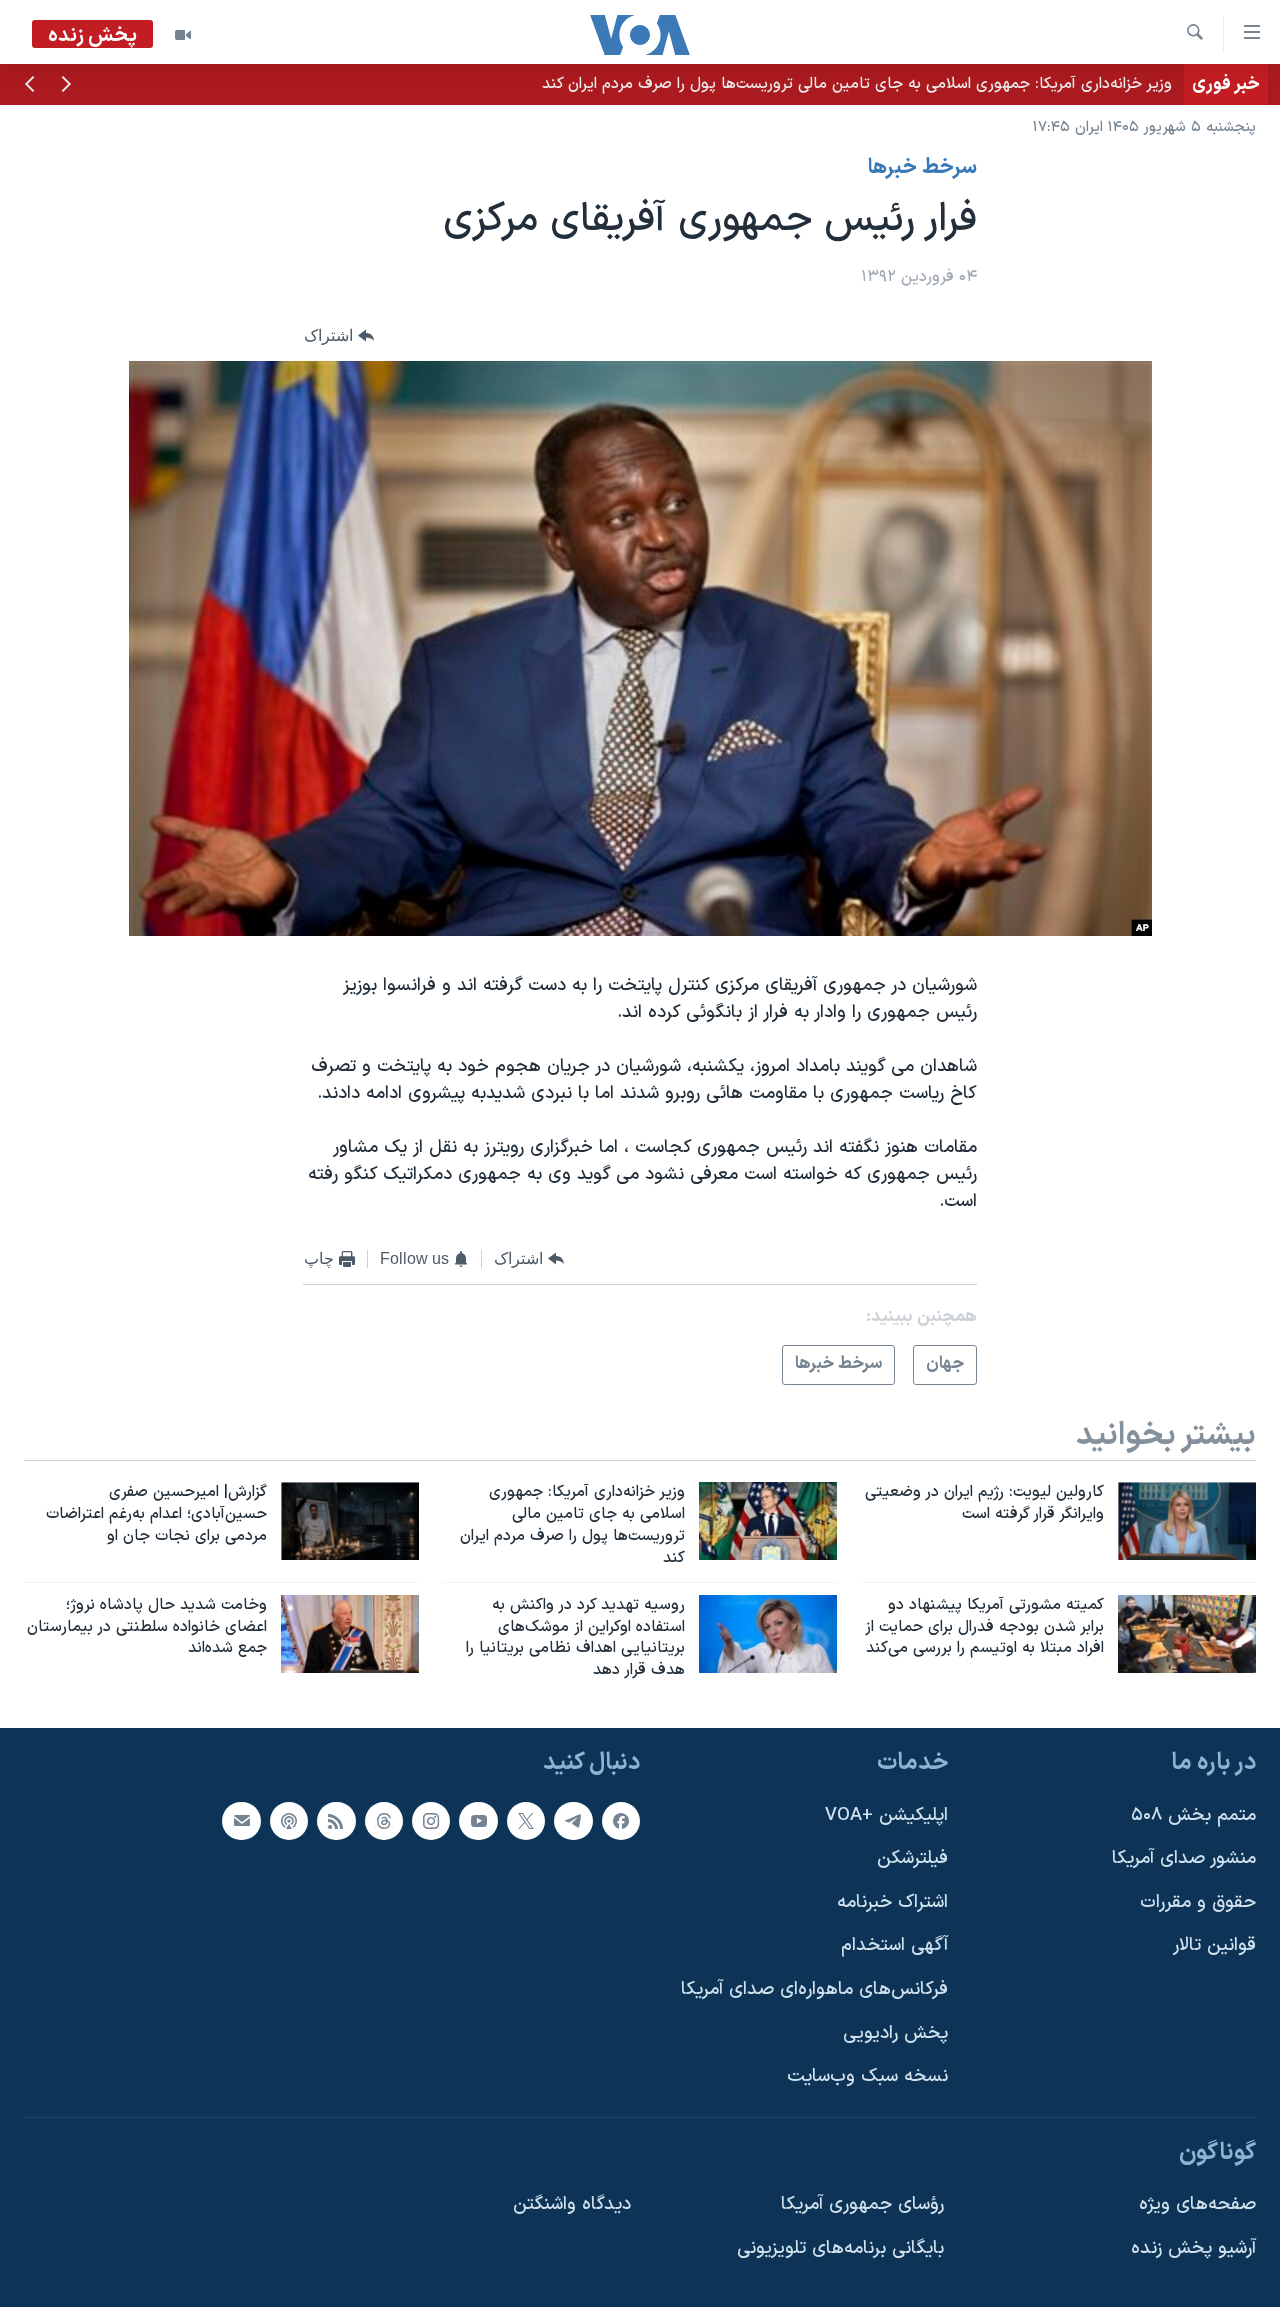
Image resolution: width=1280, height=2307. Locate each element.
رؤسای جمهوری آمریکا (862, 2205)
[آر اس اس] (336, 1821)
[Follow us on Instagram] (431, 1821)
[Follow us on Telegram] (573, 1821)
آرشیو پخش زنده (1193, 2248)
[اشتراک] (241, 1821)
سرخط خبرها (922, 168)
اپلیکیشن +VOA (886, 1815)
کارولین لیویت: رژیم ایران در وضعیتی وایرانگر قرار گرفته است (979, 84)
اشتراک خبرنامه (892, 1902)
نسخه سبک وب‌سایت (867, 2076)
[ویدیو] (183, 35)
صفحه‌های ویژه (1197, 2205)
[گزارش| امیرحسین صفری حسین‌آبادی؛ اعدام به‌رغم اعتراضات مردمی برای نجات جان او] (350, 1521)
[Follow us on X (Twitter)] (526, 1821)
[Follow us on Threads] (384, 1821)
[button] (66, 86)
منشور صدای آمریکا (1184, 1858)
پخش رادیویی (895, 2033)
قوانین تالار (1214, 1946)
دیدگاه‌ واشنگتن (572, 2205)
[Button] (339, 335)
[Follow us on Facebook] (621, 1821)
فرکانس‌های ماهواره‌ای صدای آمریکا (814, 1989)
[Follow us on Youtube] (478, 1821)
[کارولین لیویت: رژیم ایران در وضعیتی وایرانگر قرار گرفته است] (1187, 1521)
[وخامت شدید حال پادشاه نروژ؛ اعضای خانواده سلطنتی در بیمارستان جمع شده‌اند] (350, 1634)
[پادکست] (289, 1821)
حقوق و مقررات (1198, 1902)
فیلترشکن (912, 1858)
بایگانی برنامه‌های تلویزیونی (840, 2248)
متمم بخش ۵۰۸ (1193, 1815)
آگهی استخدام (894, 1946)
